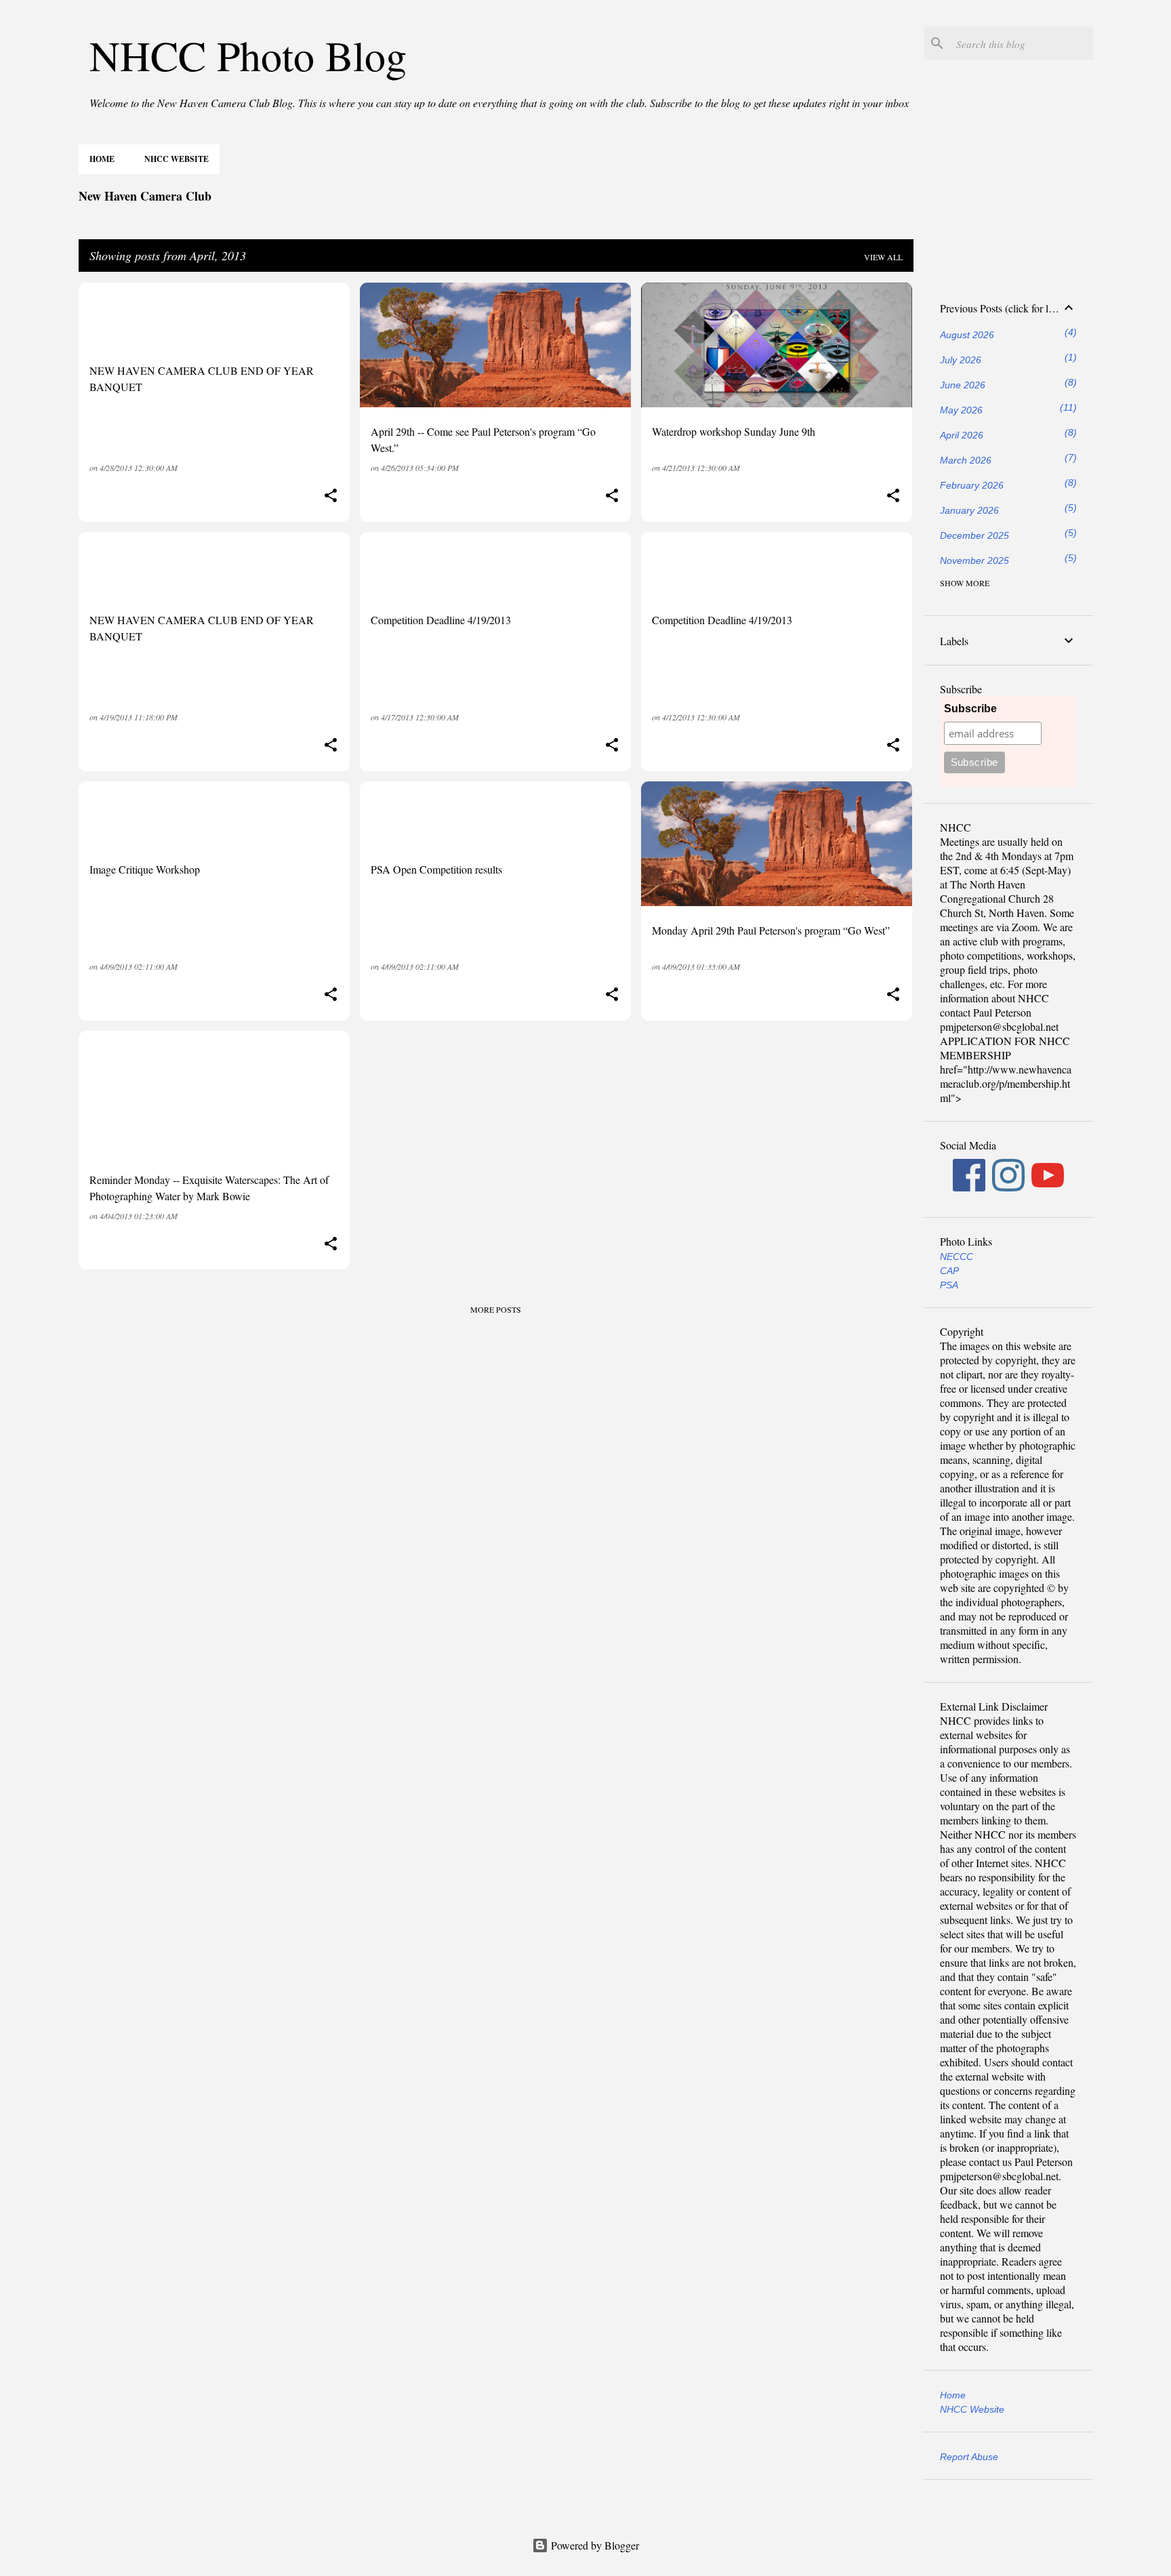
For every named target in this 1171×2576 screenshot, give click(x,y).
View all (883, 257)
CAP (949, 1271)
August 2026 (967, 335)
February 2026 (972, 485)
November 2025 (974, 560)
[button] (331, 496)
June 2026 (963, 385)
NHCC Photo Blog (248, 55)
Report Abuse (969, 2457)
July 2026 (961, 360)
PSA (949, 1285)
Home (102, 159)
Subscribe (970, 709)
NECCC (957, 1256)
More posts (496, 1309)
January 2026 (969, 510)
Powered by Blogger (594, 2545)
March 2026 (966, 460)
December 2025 (974, 535)
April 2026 (962, 435)
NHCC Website (177, 159)
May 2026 (961, 410)
